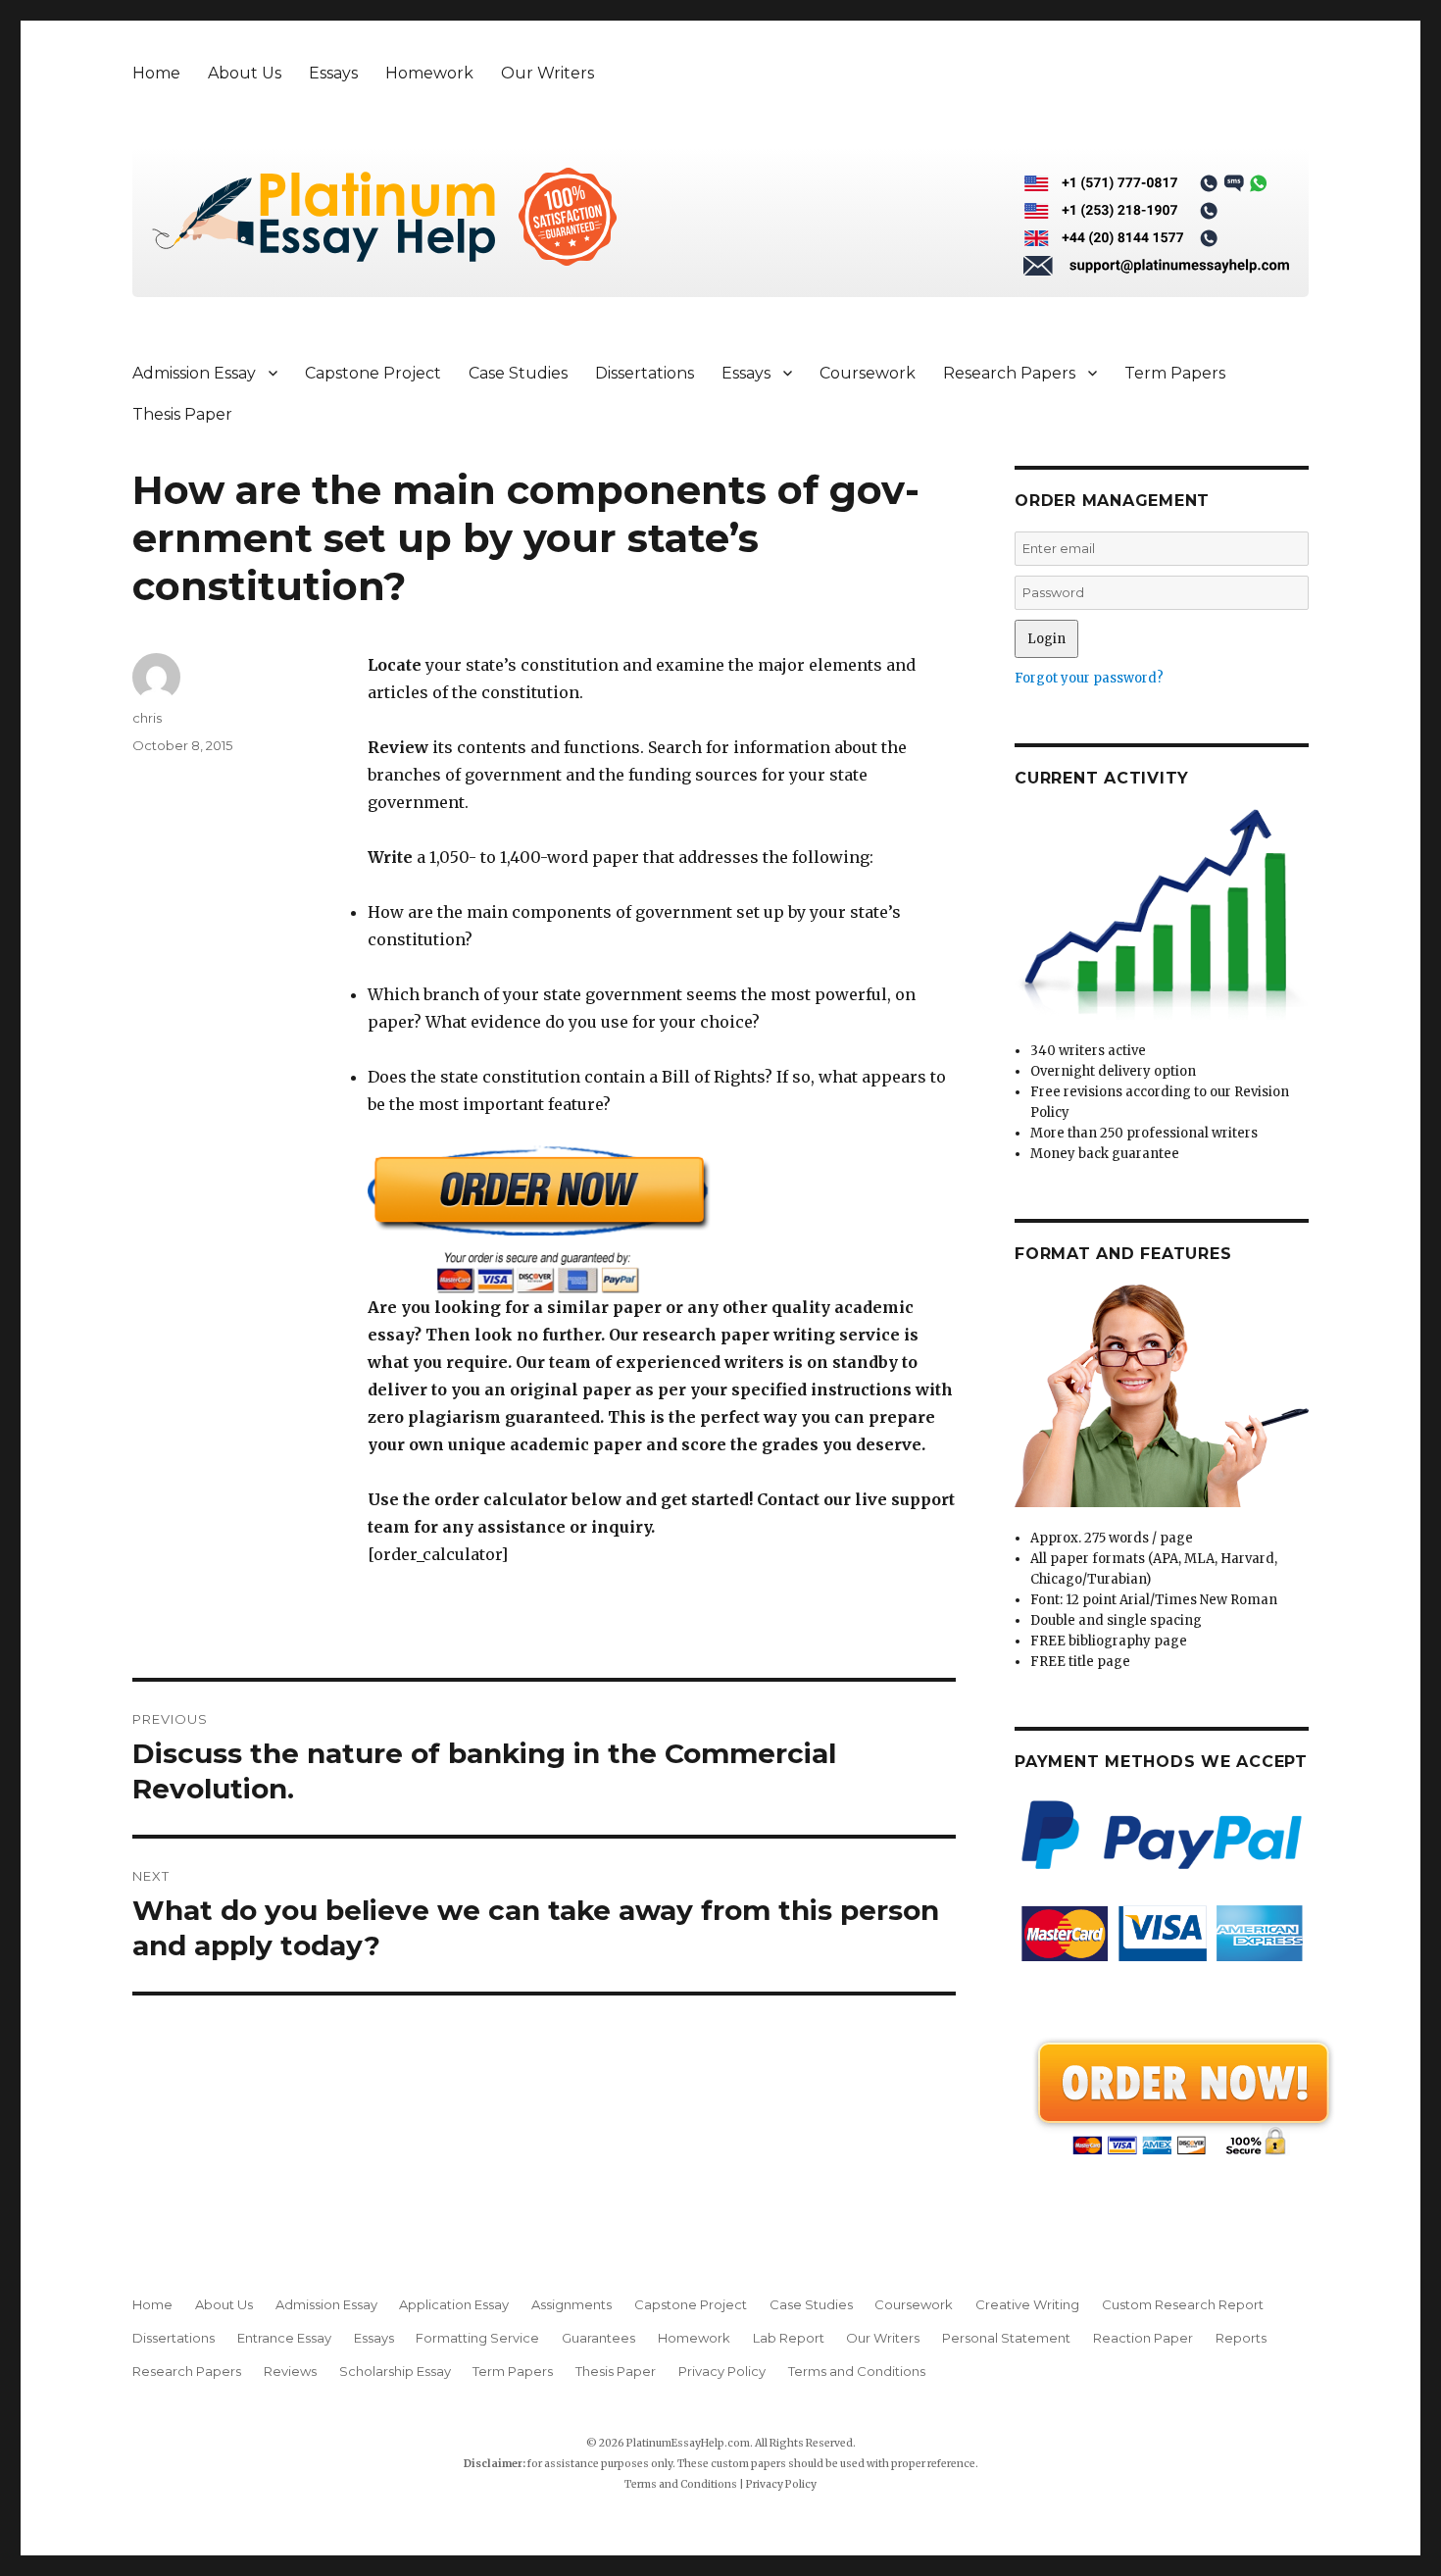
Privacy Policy (722, 2371)
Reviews (290, 2371)
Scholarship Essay (395, 2371)
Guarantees (598, 2338)
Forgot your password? (1089, 678)
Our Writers (547, 73)
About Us (245, 73)
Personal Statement (1006, 2338)
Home (156, 73)
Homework (429, 73)
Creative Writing (1027, 2304)
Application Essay (454, 2304)
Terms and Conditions (857, 2371)
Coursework (868, 373)
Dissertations (645, 373)
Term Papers (1175, 373)
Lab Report (789, 2338)
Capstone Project (373, 373)
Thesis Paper (182, 414)
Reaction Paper (1143, 2338)
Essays (333, 73)
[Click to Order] (662, 1219)
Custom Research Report (1183, 2304)
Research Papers (1009, 373)
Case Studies (518, 373)
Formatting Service (477, 2338)
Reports (1241, 2338)
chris (147, 718)
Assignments (571, 2304)
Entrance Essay (284, 2338)
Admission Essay (194, 373)
